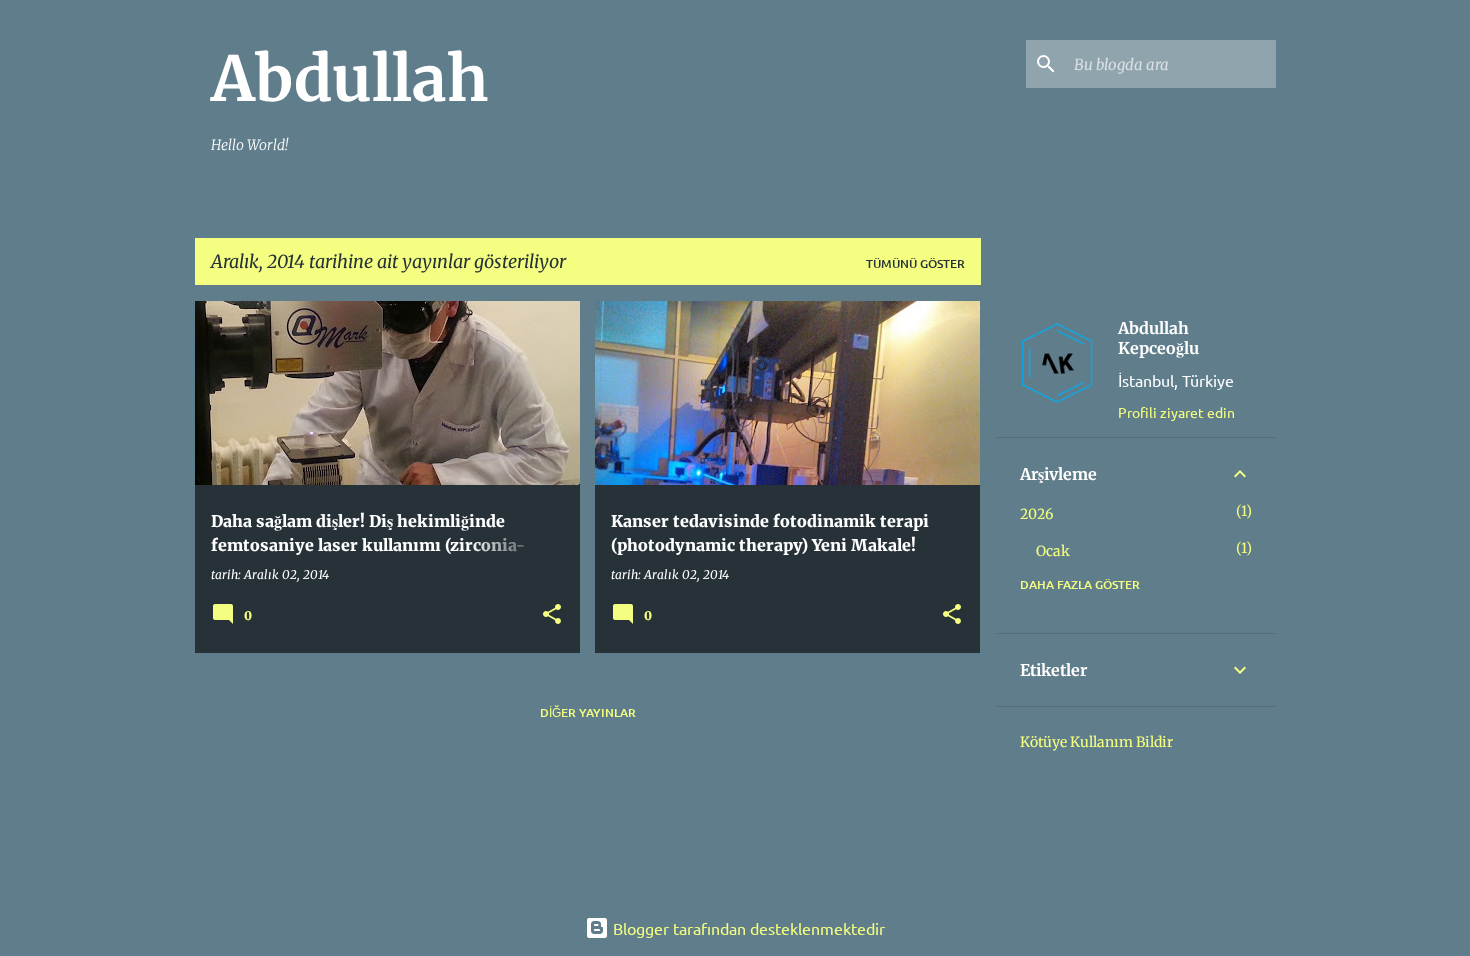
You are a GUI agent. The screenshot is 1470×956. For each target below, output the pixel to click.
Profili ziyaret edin (1176, 412)
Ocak (1053, 551)
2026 (1036, 514)
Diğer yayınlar (588, 712)
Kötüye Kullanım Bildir (1096, 742)
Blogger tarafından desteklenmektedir (747, 928)
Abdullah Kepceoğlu (1158, 338)
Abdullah (349, 79)
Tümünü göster (915, 263)
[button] (552, 615)
